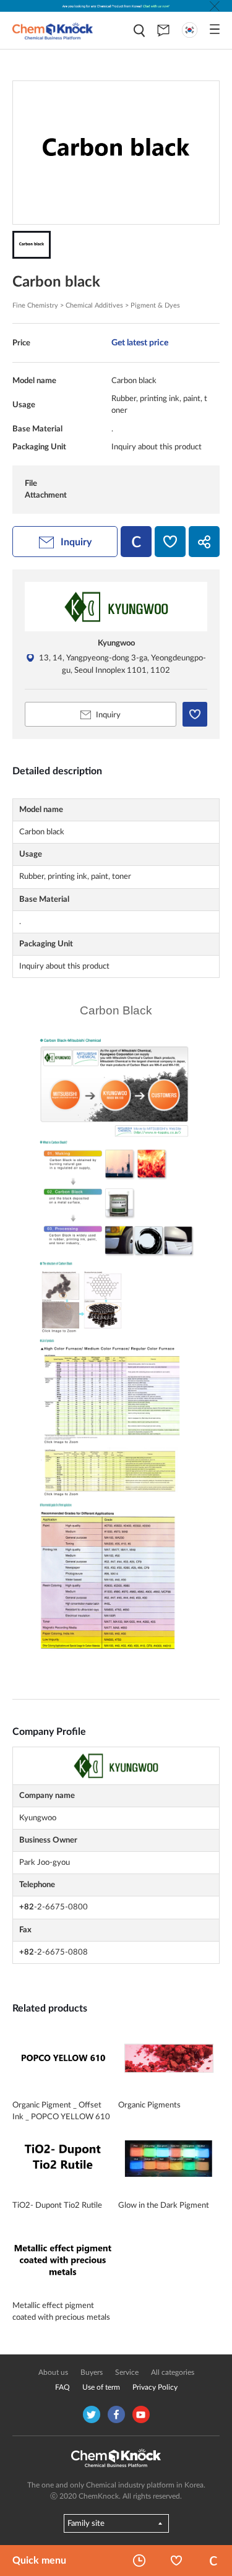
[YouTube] (141, 2414)
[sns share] (204, 542)
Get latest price (140, 343)
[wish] (170, 542)
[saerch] (139, 31)
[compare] (136, 542)
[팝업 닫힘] (215, 6)
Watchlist (176, 2561)
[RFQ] (163, 30)
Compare (213, 2561)
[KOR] (190, 30)
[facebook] (116, 2414)
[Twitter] (92, 2414)
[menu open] (215, 29)
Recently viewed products (139, 2561)
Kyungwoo (116, 643)
